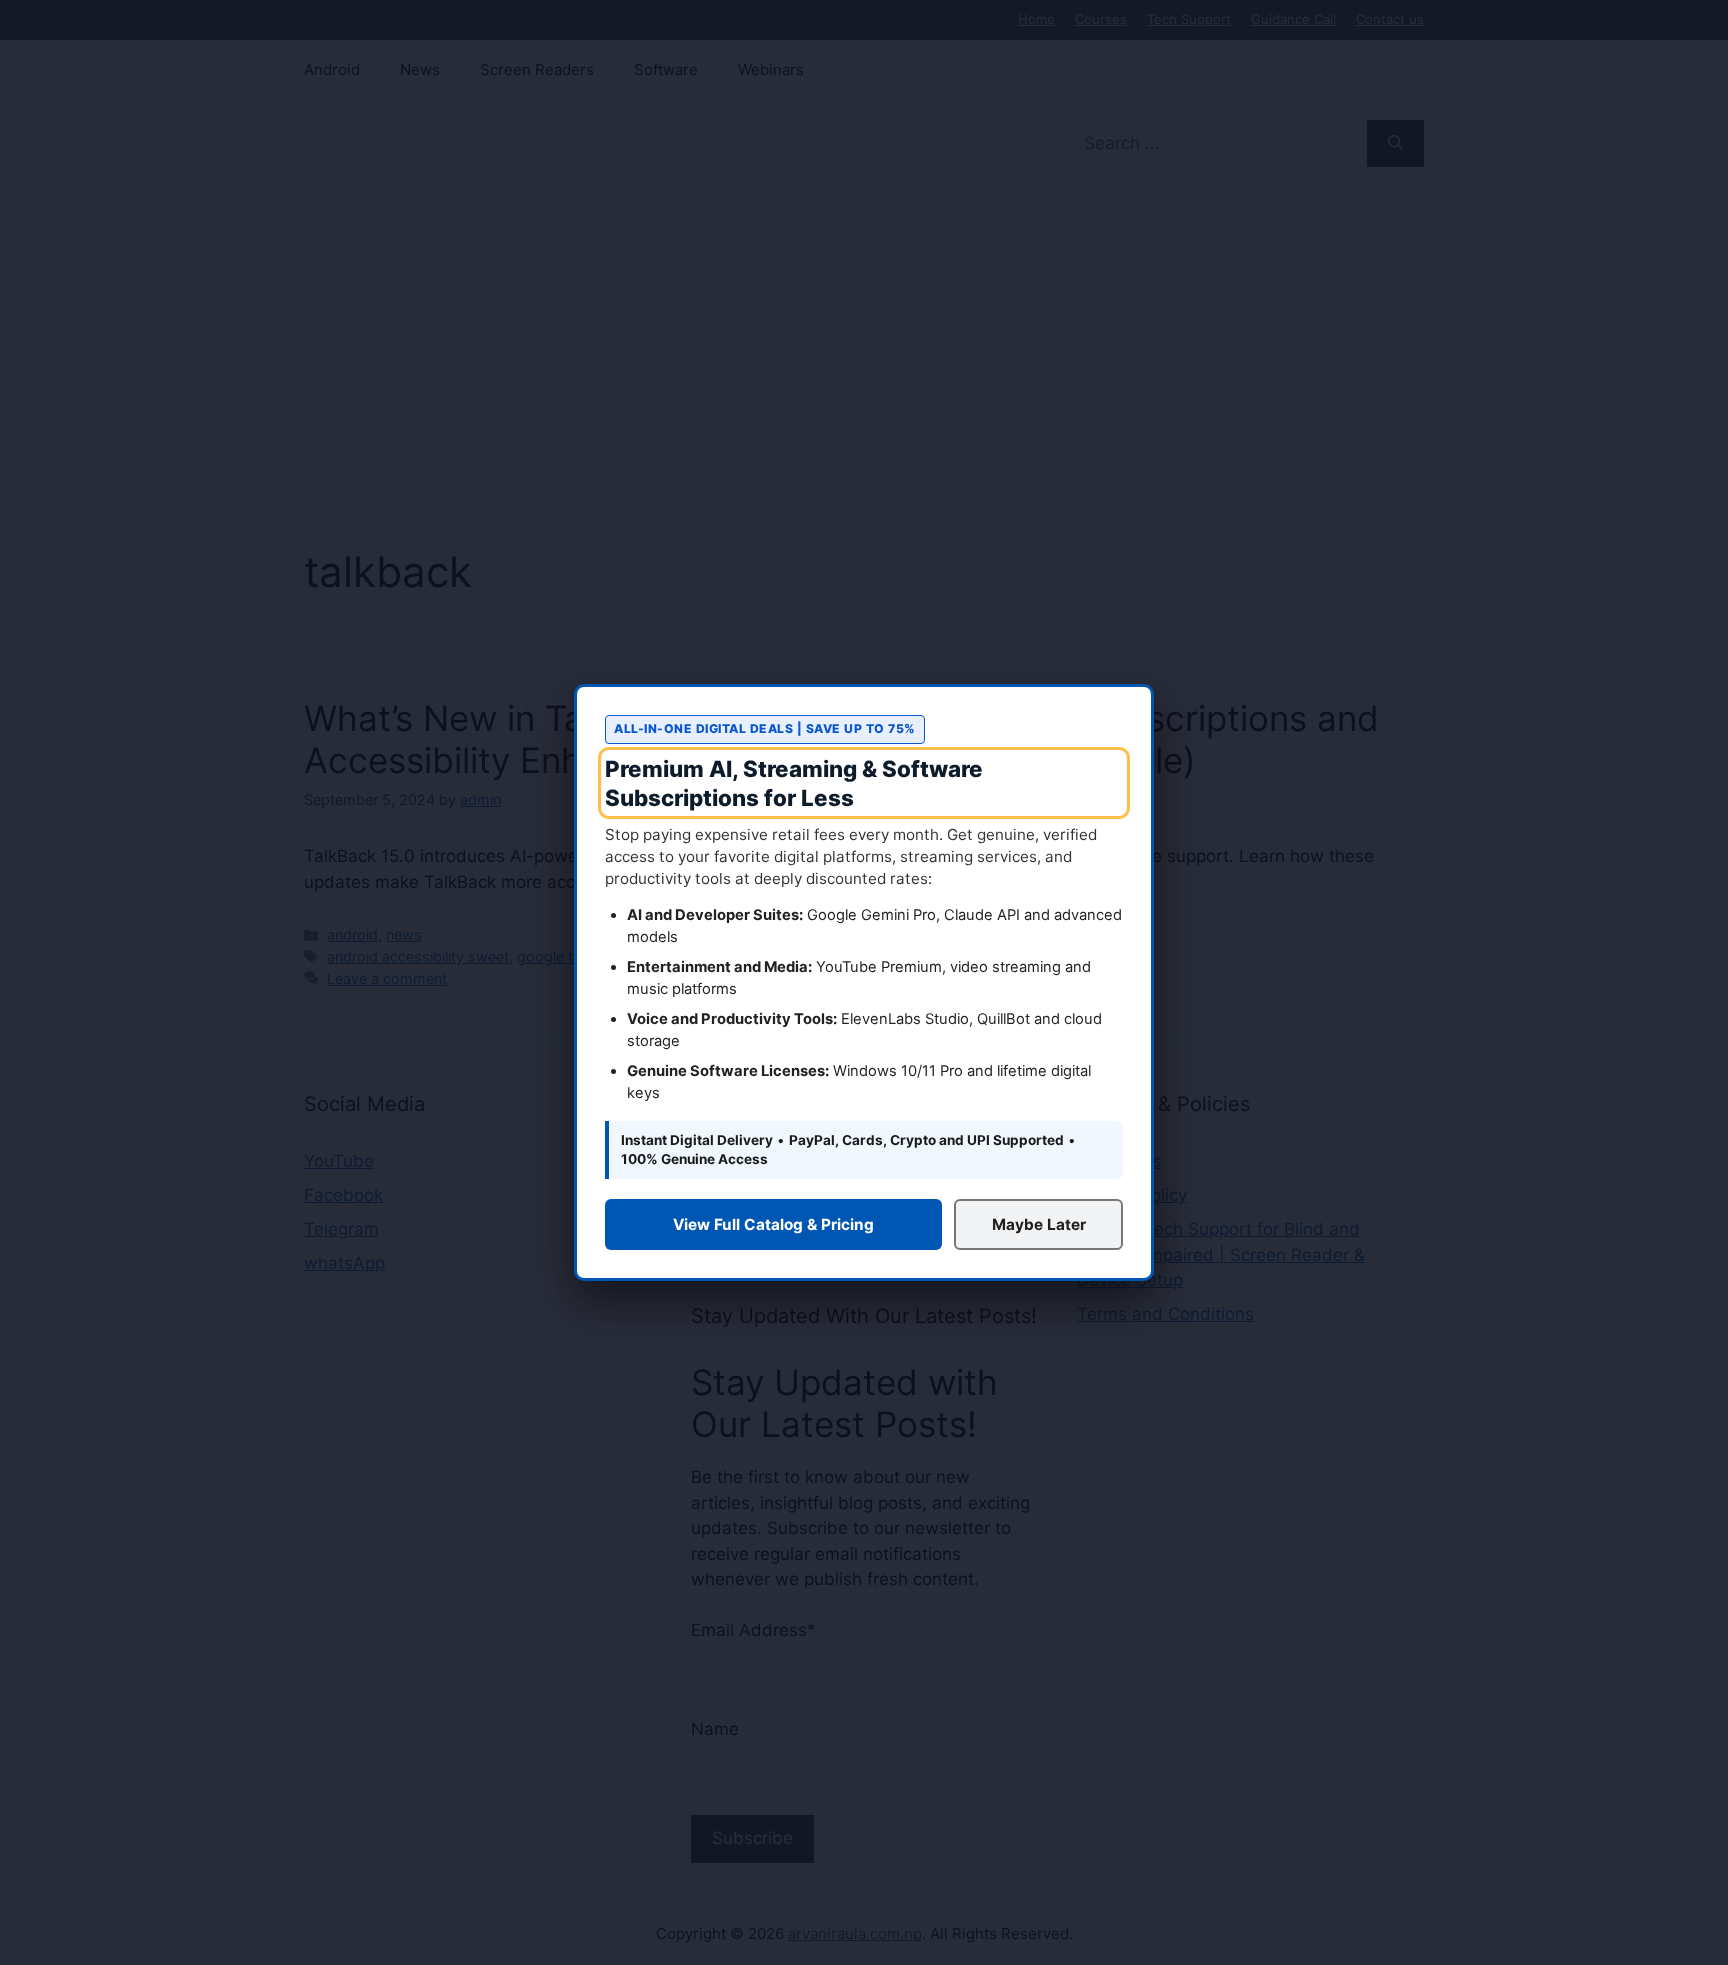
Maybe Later (1039, 1224)
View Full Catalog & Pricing (773, 1224)
